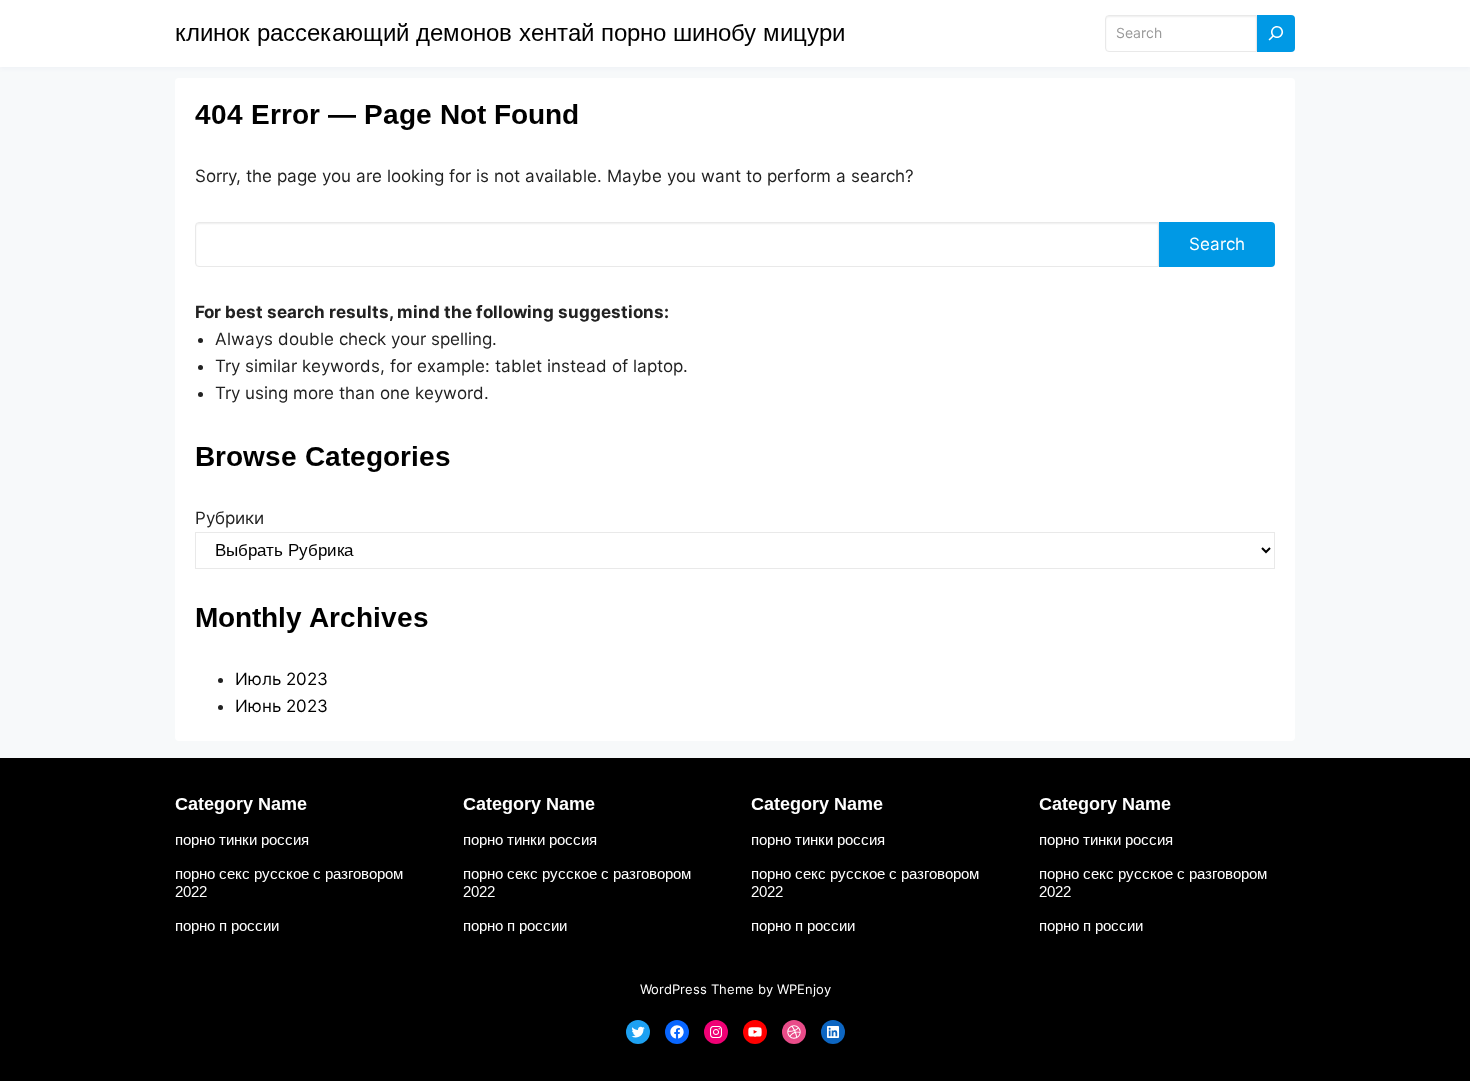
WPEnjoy (804, 989)
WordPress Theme (697, 989)
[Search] (1276, 33)
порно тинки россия (242, 839)
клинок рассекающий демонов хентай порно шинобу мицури (510, 32)
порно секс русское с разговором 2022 (289, 882)
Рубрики (229, 518)
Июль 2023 (281, 679)
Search (1217, 244)
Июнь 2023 (281, 706)
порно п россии (227, 925)
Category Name (241, 804)
